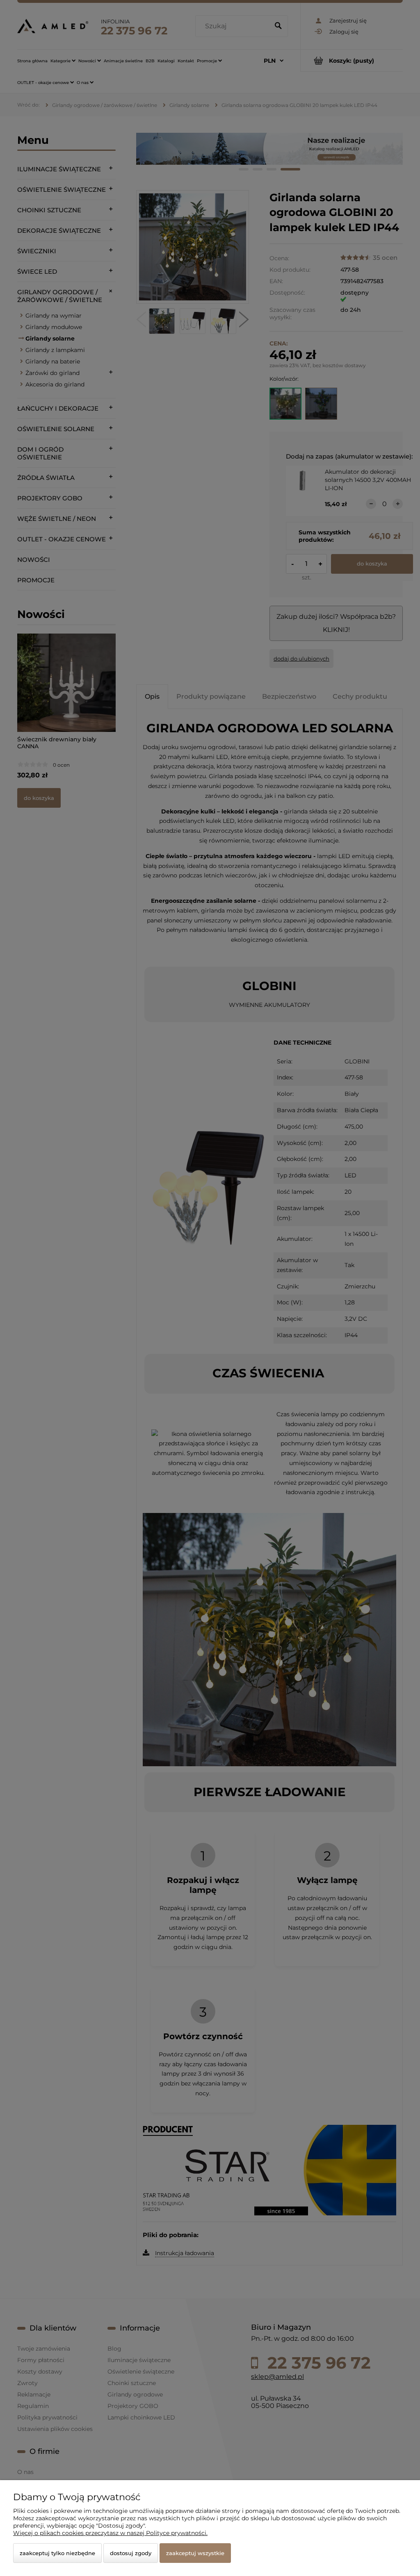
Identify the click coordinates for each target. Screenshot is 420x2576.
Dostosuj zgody (131, 2553)
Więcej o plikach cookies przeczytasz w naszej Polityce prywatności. (110, 2533)
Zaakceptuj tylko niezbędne (57, 2553)
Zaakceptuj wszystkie (195, 2553)
